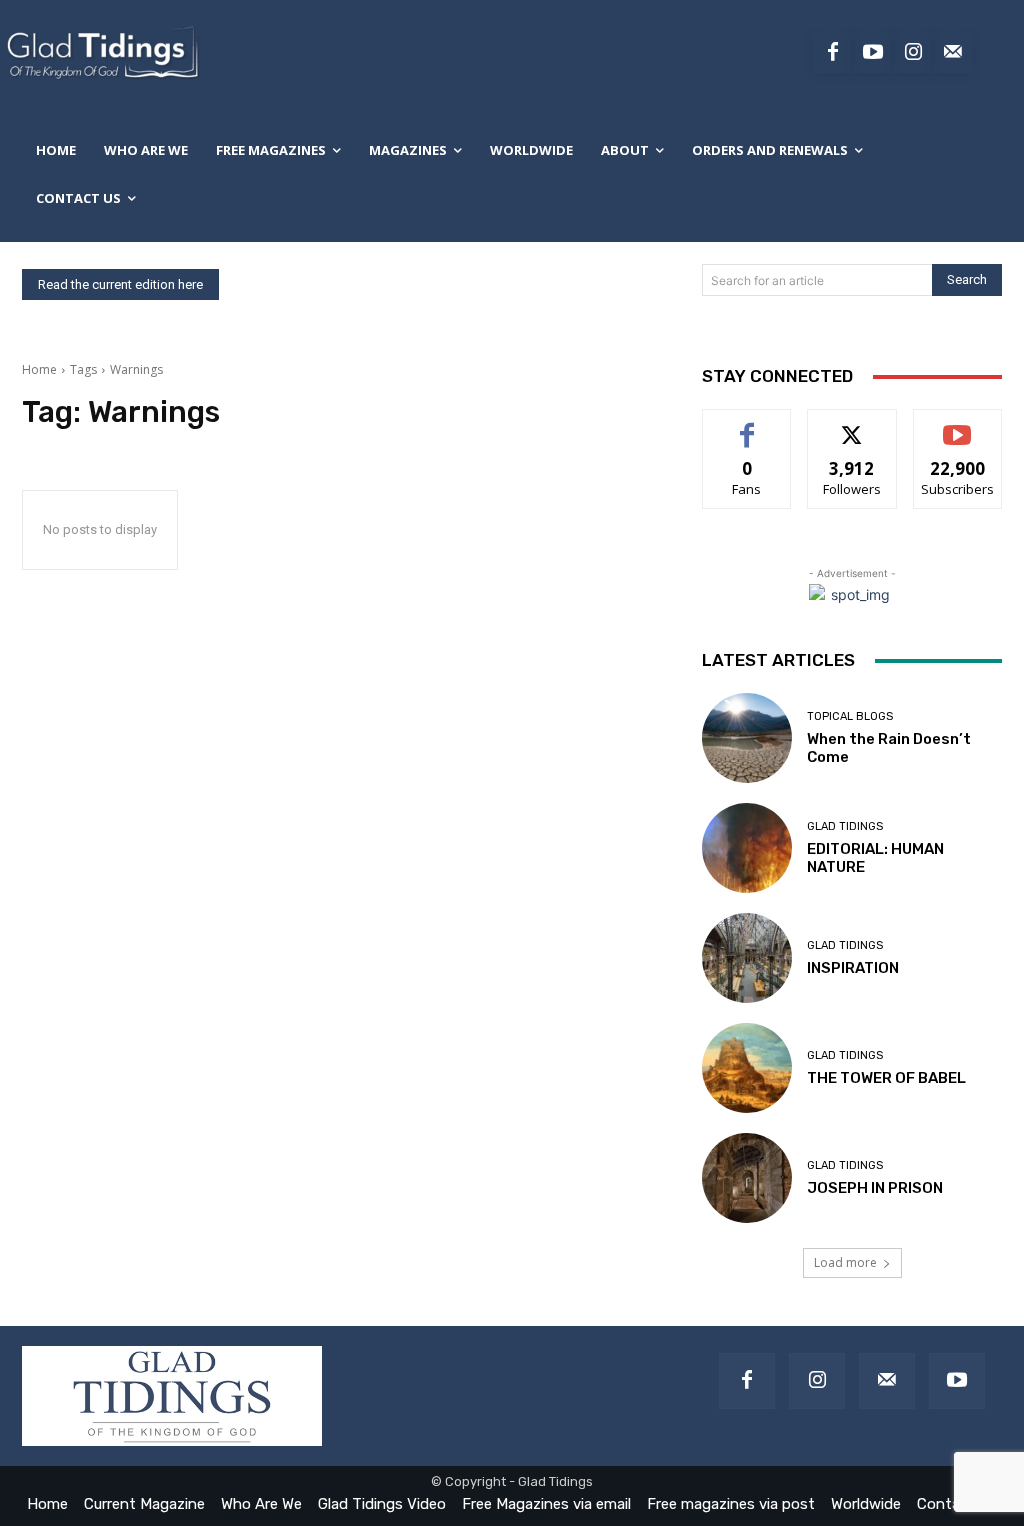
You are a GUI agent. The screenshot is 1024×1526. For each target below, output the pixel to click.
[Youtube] (873, 53)
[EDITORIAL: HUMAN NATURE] (747, 848)
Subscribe (958, 424)
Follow (852, 424)
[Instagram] (913, 53)
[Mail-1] (953, 53)
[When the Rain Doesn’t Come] (747, 738)
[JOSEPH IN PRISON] (747, 1178)
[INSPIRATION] (747, 958)
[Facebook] (833, 53)
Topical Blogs (850, 716)
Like (747, 424)
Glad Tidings (845, 826)
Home (39, 369)
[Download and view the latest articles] (101, 53)
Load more (845, 1262)
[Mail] (887, 1381)
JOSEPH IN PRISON (875, 1188)
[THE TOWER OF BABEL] (747, 1068)
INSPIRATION (853, 968)
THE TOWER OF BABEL (886, 1078)
